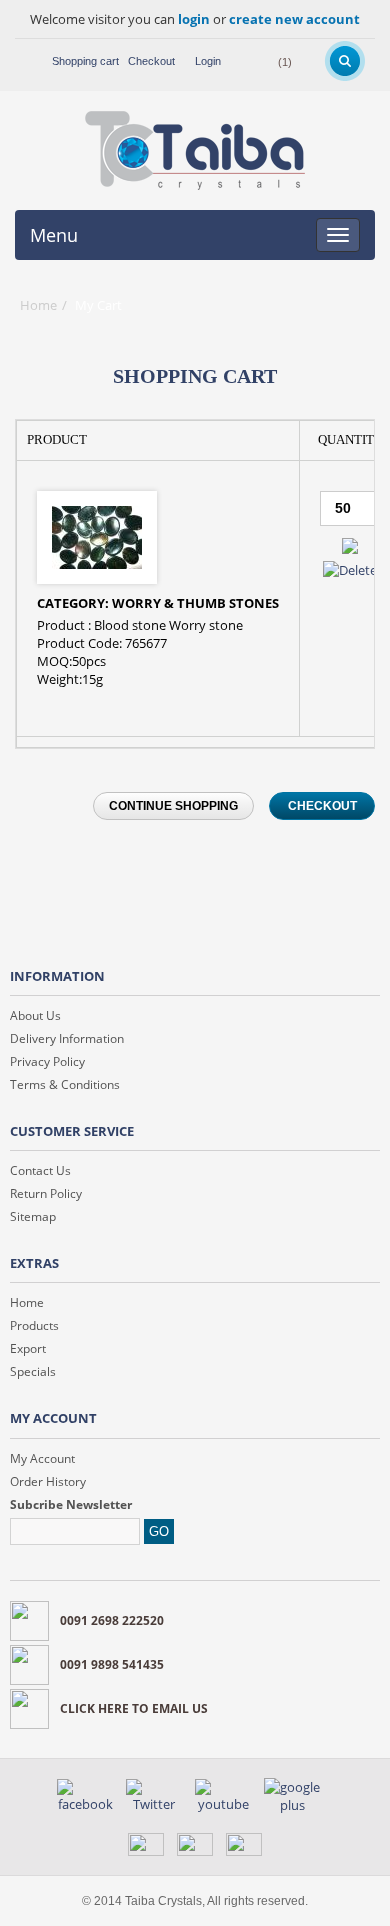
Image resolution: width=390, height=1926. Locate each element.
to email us (134, 1708)
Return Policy (46, 1193)
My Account (42, 1458)
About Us (35, 1015)
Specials (33, 1371)
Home (38, 305)
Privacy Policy (47, 1061)
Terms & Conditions (65, 1084)
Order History (48, 1481)
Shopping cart (85, 61)
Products (34, 1325)
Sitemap (33, 1216)
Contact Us (40, 1170)
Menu (54, 235)
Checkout (151, 61)
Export (28, 1348)
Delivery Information (67, 1038)
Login (208, 61)
